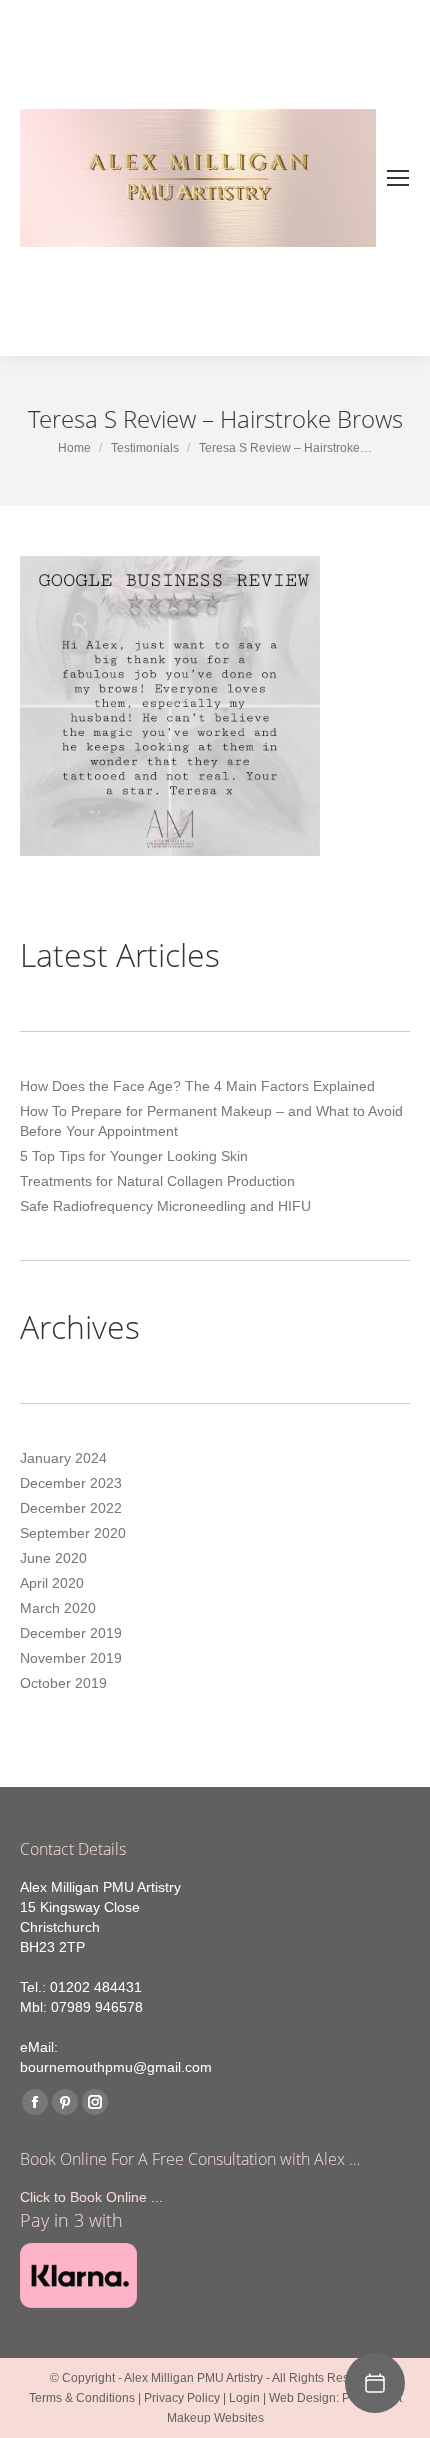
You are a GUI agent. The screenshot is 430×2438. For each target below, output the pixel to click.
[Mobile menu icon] (398, 178)
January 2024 (63, 1458)
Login (244, 2398)
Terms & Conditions (82, 2398)
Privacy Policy (182, 2398)
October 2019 (63, 1683)
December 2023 (71, 1483)
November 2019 (71, 1658)
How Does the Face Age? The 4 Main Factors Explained (197, 1086)
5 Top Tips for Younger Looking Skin (134, 1156)
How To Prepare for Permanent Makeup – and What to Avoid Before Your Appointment (211, 1121)
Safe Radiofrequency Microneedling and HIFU (165, 1206)
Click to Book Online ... (91, 2197)
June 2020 (53, 1558)
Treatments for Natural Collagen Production (157, 1181)
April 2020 (52, 1583)
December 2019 (71, 1633)
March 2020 (58, 1608)
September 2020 (73, 1533)
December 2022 (71, 1508)
